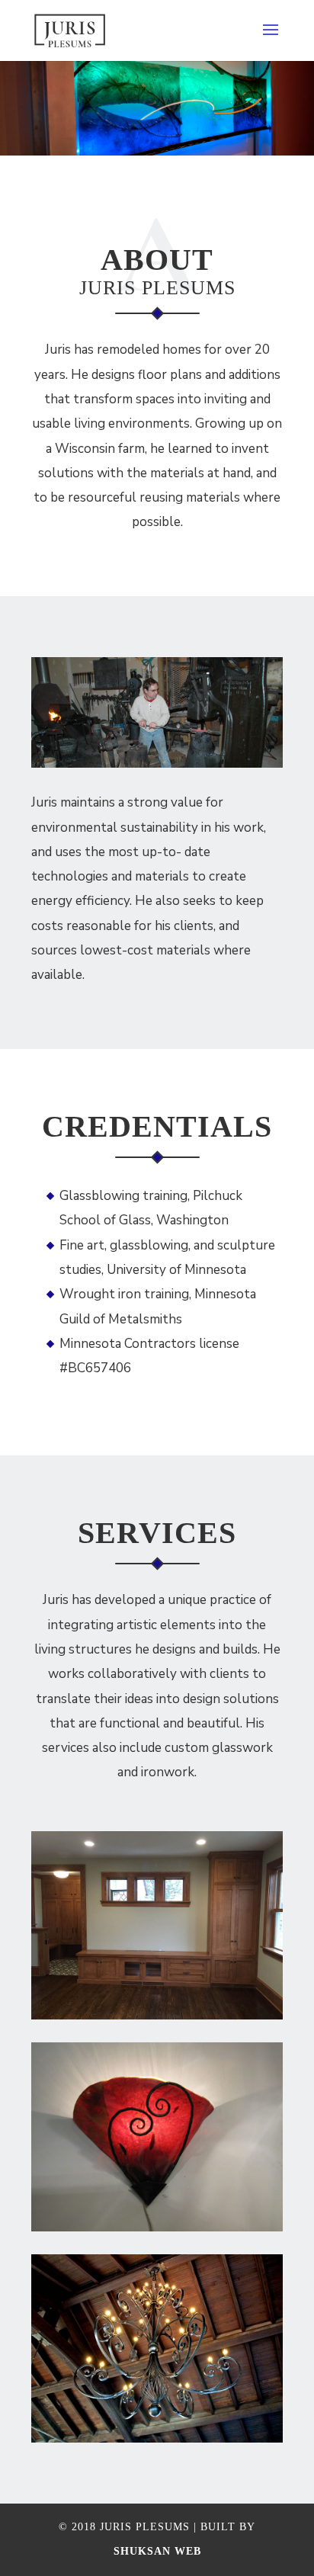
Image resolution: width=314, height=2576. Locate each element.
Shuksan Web (157, 2551)
